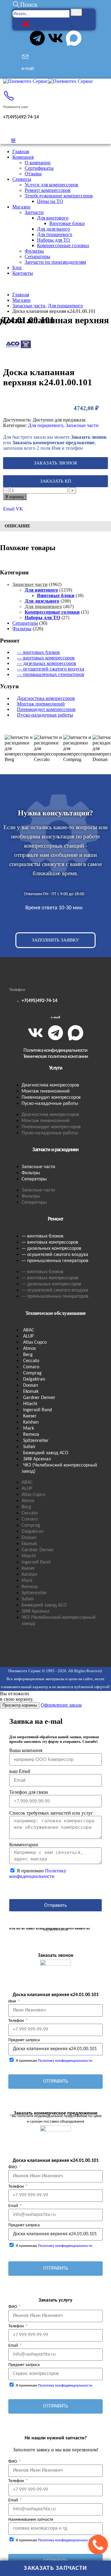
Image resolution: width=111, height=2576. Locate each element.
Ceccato (31, 1361)
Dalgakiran (34, 1379)
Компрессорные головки (63, 245)
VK (19, 509)
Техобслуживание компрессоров (59, 196)
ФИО (13, 2167)
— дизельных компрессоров (47, 663)
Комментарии (24, 1845)
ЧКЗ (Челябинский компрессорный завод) (59, 1468)
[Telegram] (37, 38)
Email (9, 509)
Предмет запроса (24, 2040)
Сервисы (22, 179)
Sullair (29, 1447)
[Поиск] (76, 12)
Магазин (21, 207)
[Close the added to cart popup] (104, 7)
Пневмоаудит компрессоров (46, 709)
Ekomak (31, 1392)
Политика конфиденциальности (55, 1050)
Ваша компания (26, 1750)
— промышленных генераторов (51, 674)
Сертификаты (39, 168)
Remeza (31, 1435)
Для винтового (53, 218)
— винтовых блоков (38, 652)
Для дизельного (53, 229)
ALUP (28, 1336)
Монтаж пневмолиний (41, 704)
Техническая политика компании (55, 1057)
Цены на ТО (50, 201)
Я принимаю (38, 1873)
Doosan (31, 1385)
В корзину (15, 497)
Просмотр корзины (20, 1705)
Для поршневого (55, 234)
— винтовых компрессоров (46, 658)
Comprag (32, 1373)
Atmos (29, 1349)
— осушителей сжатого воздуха (51, 669)
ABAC (29, 1330)
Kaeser (30, 1416)
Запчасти (34, 212)
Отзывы (33, 174)
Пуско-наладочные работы (45, 715)
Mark (29, 1428)
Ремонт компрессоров (48, 190)
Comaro (31, 1367)
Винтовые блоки (67, 223)
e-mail (55, 1017)
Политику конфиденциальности (38, 1873)
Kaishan (31, 1422)
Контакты (23, 273)
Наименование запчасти (31, 2520)
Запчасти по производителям (55, 262)
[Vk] (55, 38)
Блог (17, 268)
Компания (23, 157)
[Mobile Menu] (13, 141)
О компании (38, 163)
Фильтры (34, 251)
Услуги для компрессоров (51, 185)
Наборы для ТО (53, 240)
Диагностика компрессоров (46, 698)
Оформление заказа (61, 1705)
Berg (28, 1355)
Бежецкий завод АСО (46, 1453)
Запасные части (82, 425)
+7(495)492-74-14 (39, 1001)
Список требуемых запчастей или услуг (51, 1813)
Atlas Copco (35, 1342)
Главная (21, 152)
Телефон (16, 2021)
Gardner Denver (39, 1398)
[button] (25, 5)
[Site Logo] (48, 81)
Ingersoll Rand (37, 1410)
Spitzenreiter (36, 1441)
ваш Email (20, 1771)
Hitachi (30, 1404)
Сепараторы (37, 256)
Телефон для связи (29, 1792)
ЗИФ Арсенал (37, 1459)
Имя (13, 2001)
